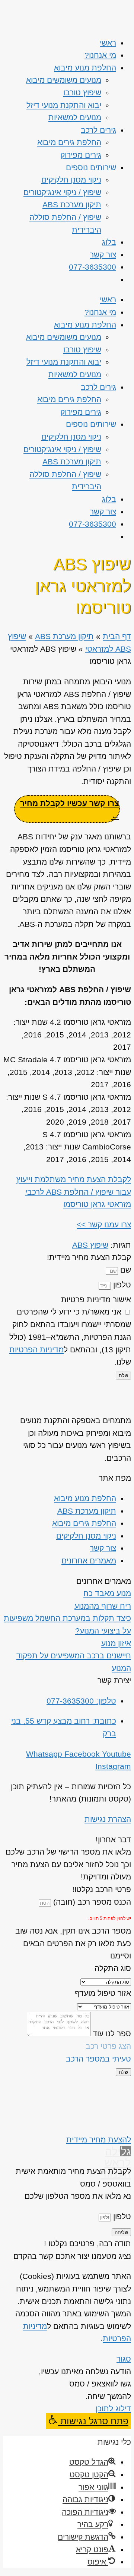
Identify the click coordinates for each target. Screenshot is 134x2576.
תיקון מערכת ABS (72, 205)
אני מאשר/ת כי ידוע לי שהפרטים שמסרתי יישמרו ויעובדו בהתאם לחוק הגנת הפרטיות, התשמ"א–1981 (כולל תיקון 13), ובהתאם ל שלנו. (70, 1337)
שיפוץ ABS (90, 1245)
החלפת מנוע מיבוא (85, 68)
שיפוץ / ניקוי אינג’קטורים (62, 192)
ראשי (108, 43)
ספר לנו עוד (111, 2034)
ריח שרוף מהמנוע (103, 1606)
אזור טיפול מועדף (103, 1993)
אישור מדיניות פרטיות (96, 1299)
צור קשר (103, 255)
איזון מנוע (116, 1643)
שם (125, 1270)
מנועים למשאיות (75, 117)
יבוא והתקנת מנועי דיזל (64, 105)
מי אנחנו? (100, 55)
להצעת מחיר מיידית (99, 2140)
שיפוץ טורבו (82, 93)
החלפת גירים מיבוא (69, 142)
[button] (88, 2421)
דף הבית (117, 636)
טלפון (121, 1285)
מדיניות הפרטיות (36, 1350)
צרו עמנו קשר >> (104, 1225)
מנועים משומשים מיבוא (64, 80)
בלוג (109, 242)
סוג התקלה (113, 1968)
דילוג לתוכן (113, 2409)
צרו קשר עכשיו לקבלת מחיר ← (70, 810)
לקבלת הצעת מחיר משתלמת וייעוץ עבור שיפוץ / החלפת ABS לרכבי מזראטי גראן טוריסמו (74, 1192)
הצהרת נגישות (108, 1819)
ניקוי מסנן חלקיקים (71, 180)
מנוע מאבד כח (107, 1593)
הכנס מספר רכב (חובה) (91, 1902)
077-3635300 (92, 267)
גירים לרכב (98, 130)
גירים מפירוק (81, 155)
